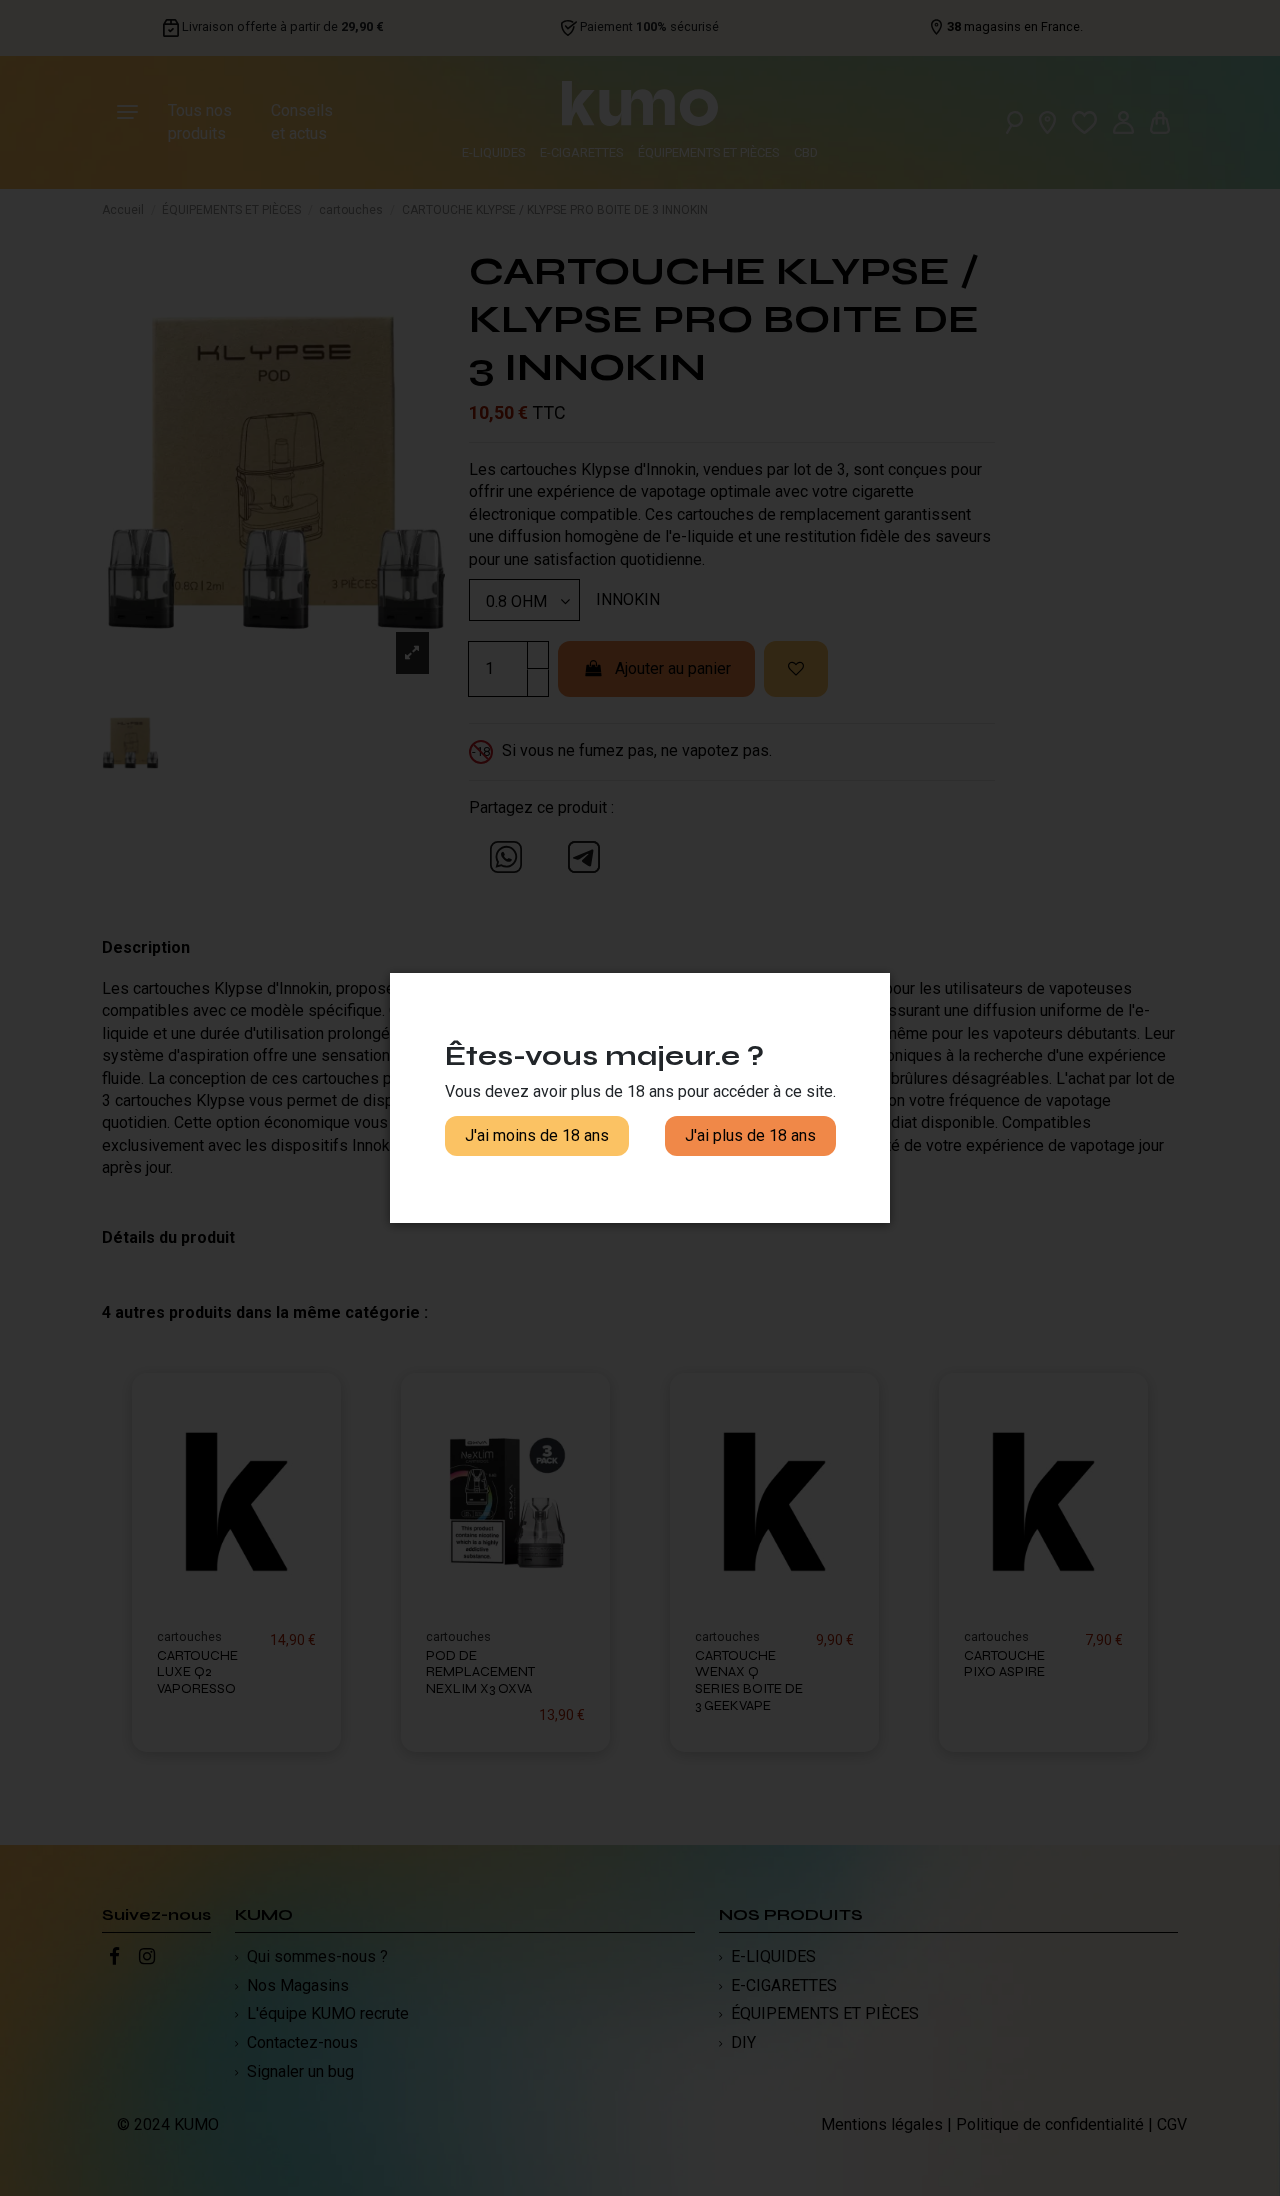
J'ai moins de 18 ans (537, 1135)
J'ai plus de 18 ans (750, 1135)
